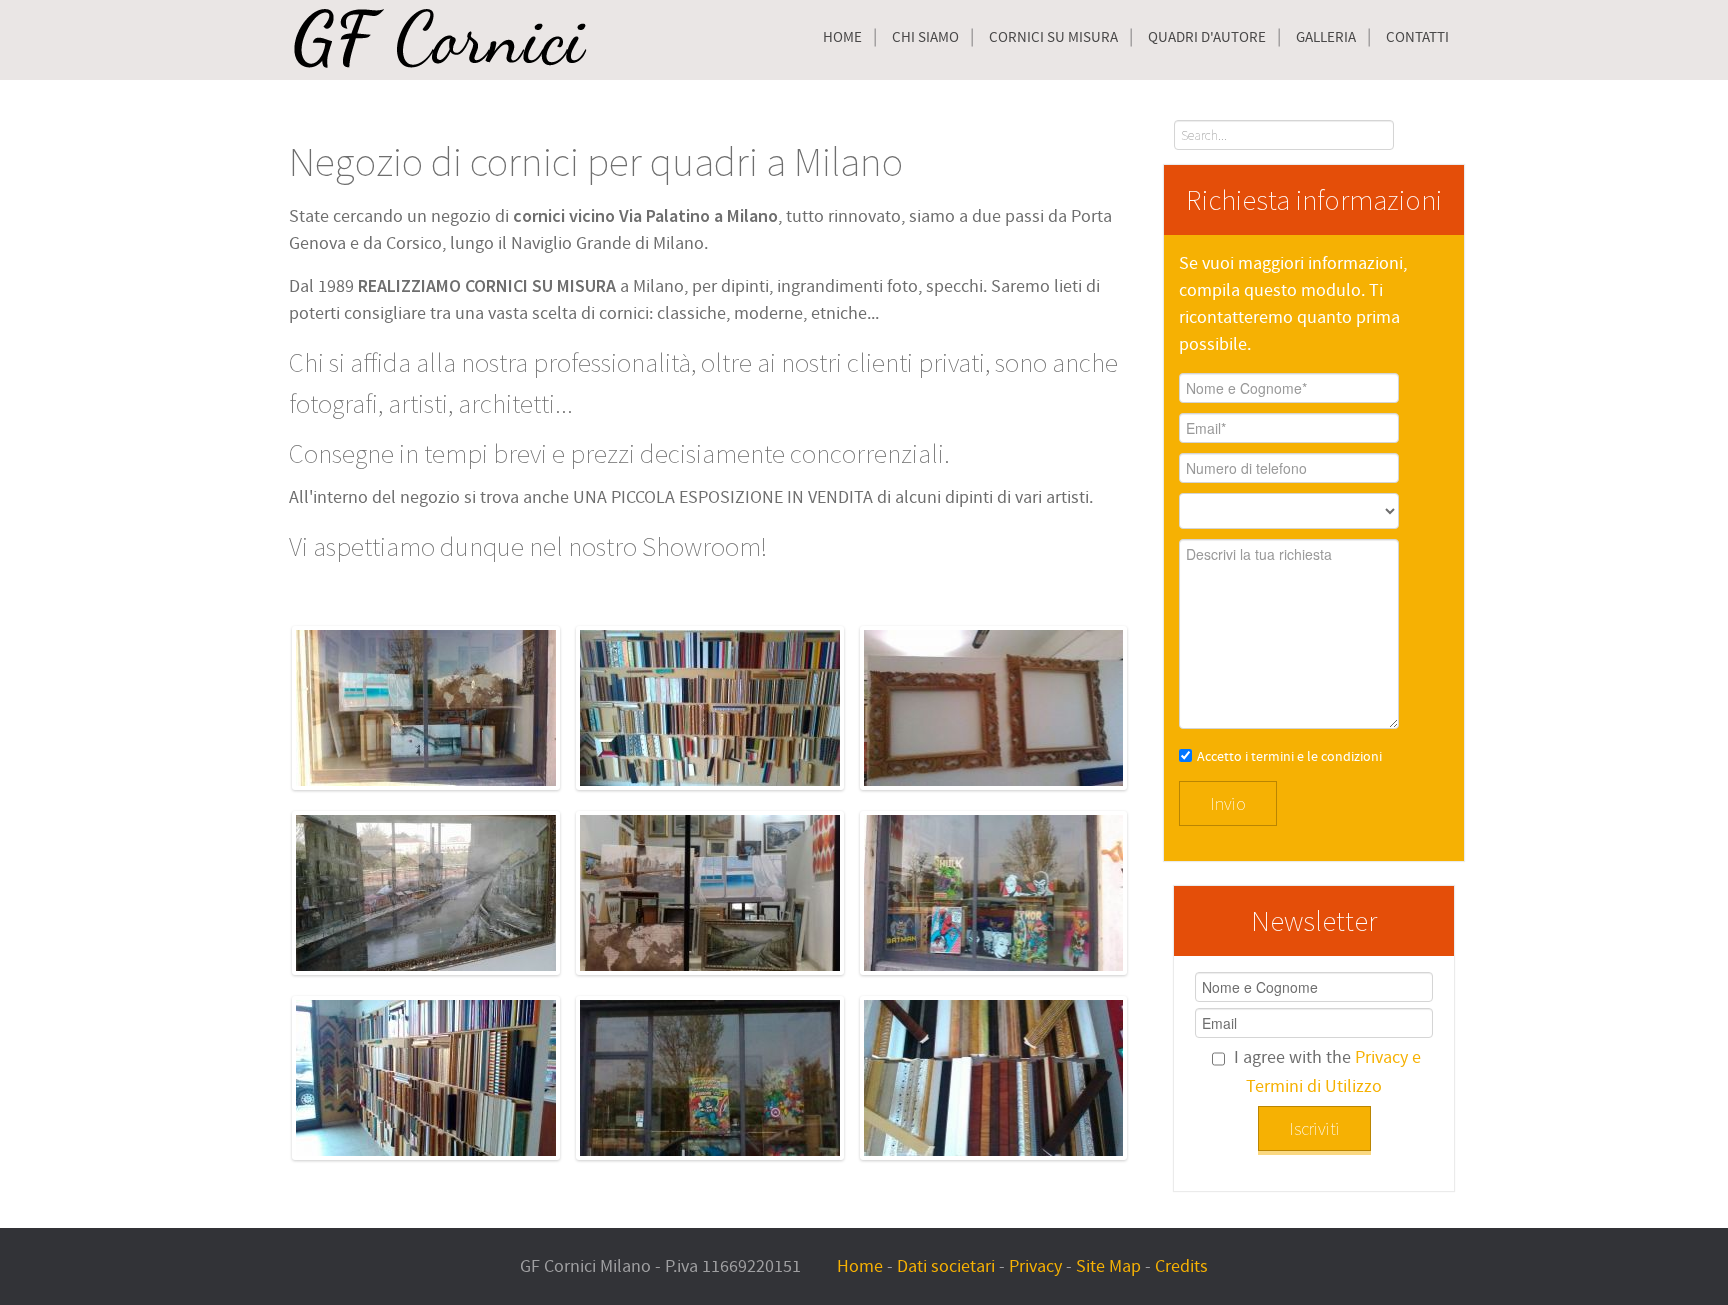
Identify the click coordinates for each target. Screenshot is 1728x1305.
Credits (1181, 1266)
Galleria (1326, 37)
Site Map (1108, 1266)
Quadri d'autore (1207, 37)
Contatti (1417, 37)
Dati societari (946, 1266)
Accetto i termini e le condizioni (1289, 757)
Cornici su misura (1053, 37)
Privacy (1035, 1266)
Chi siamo (925, 37)
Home (842, 37)
